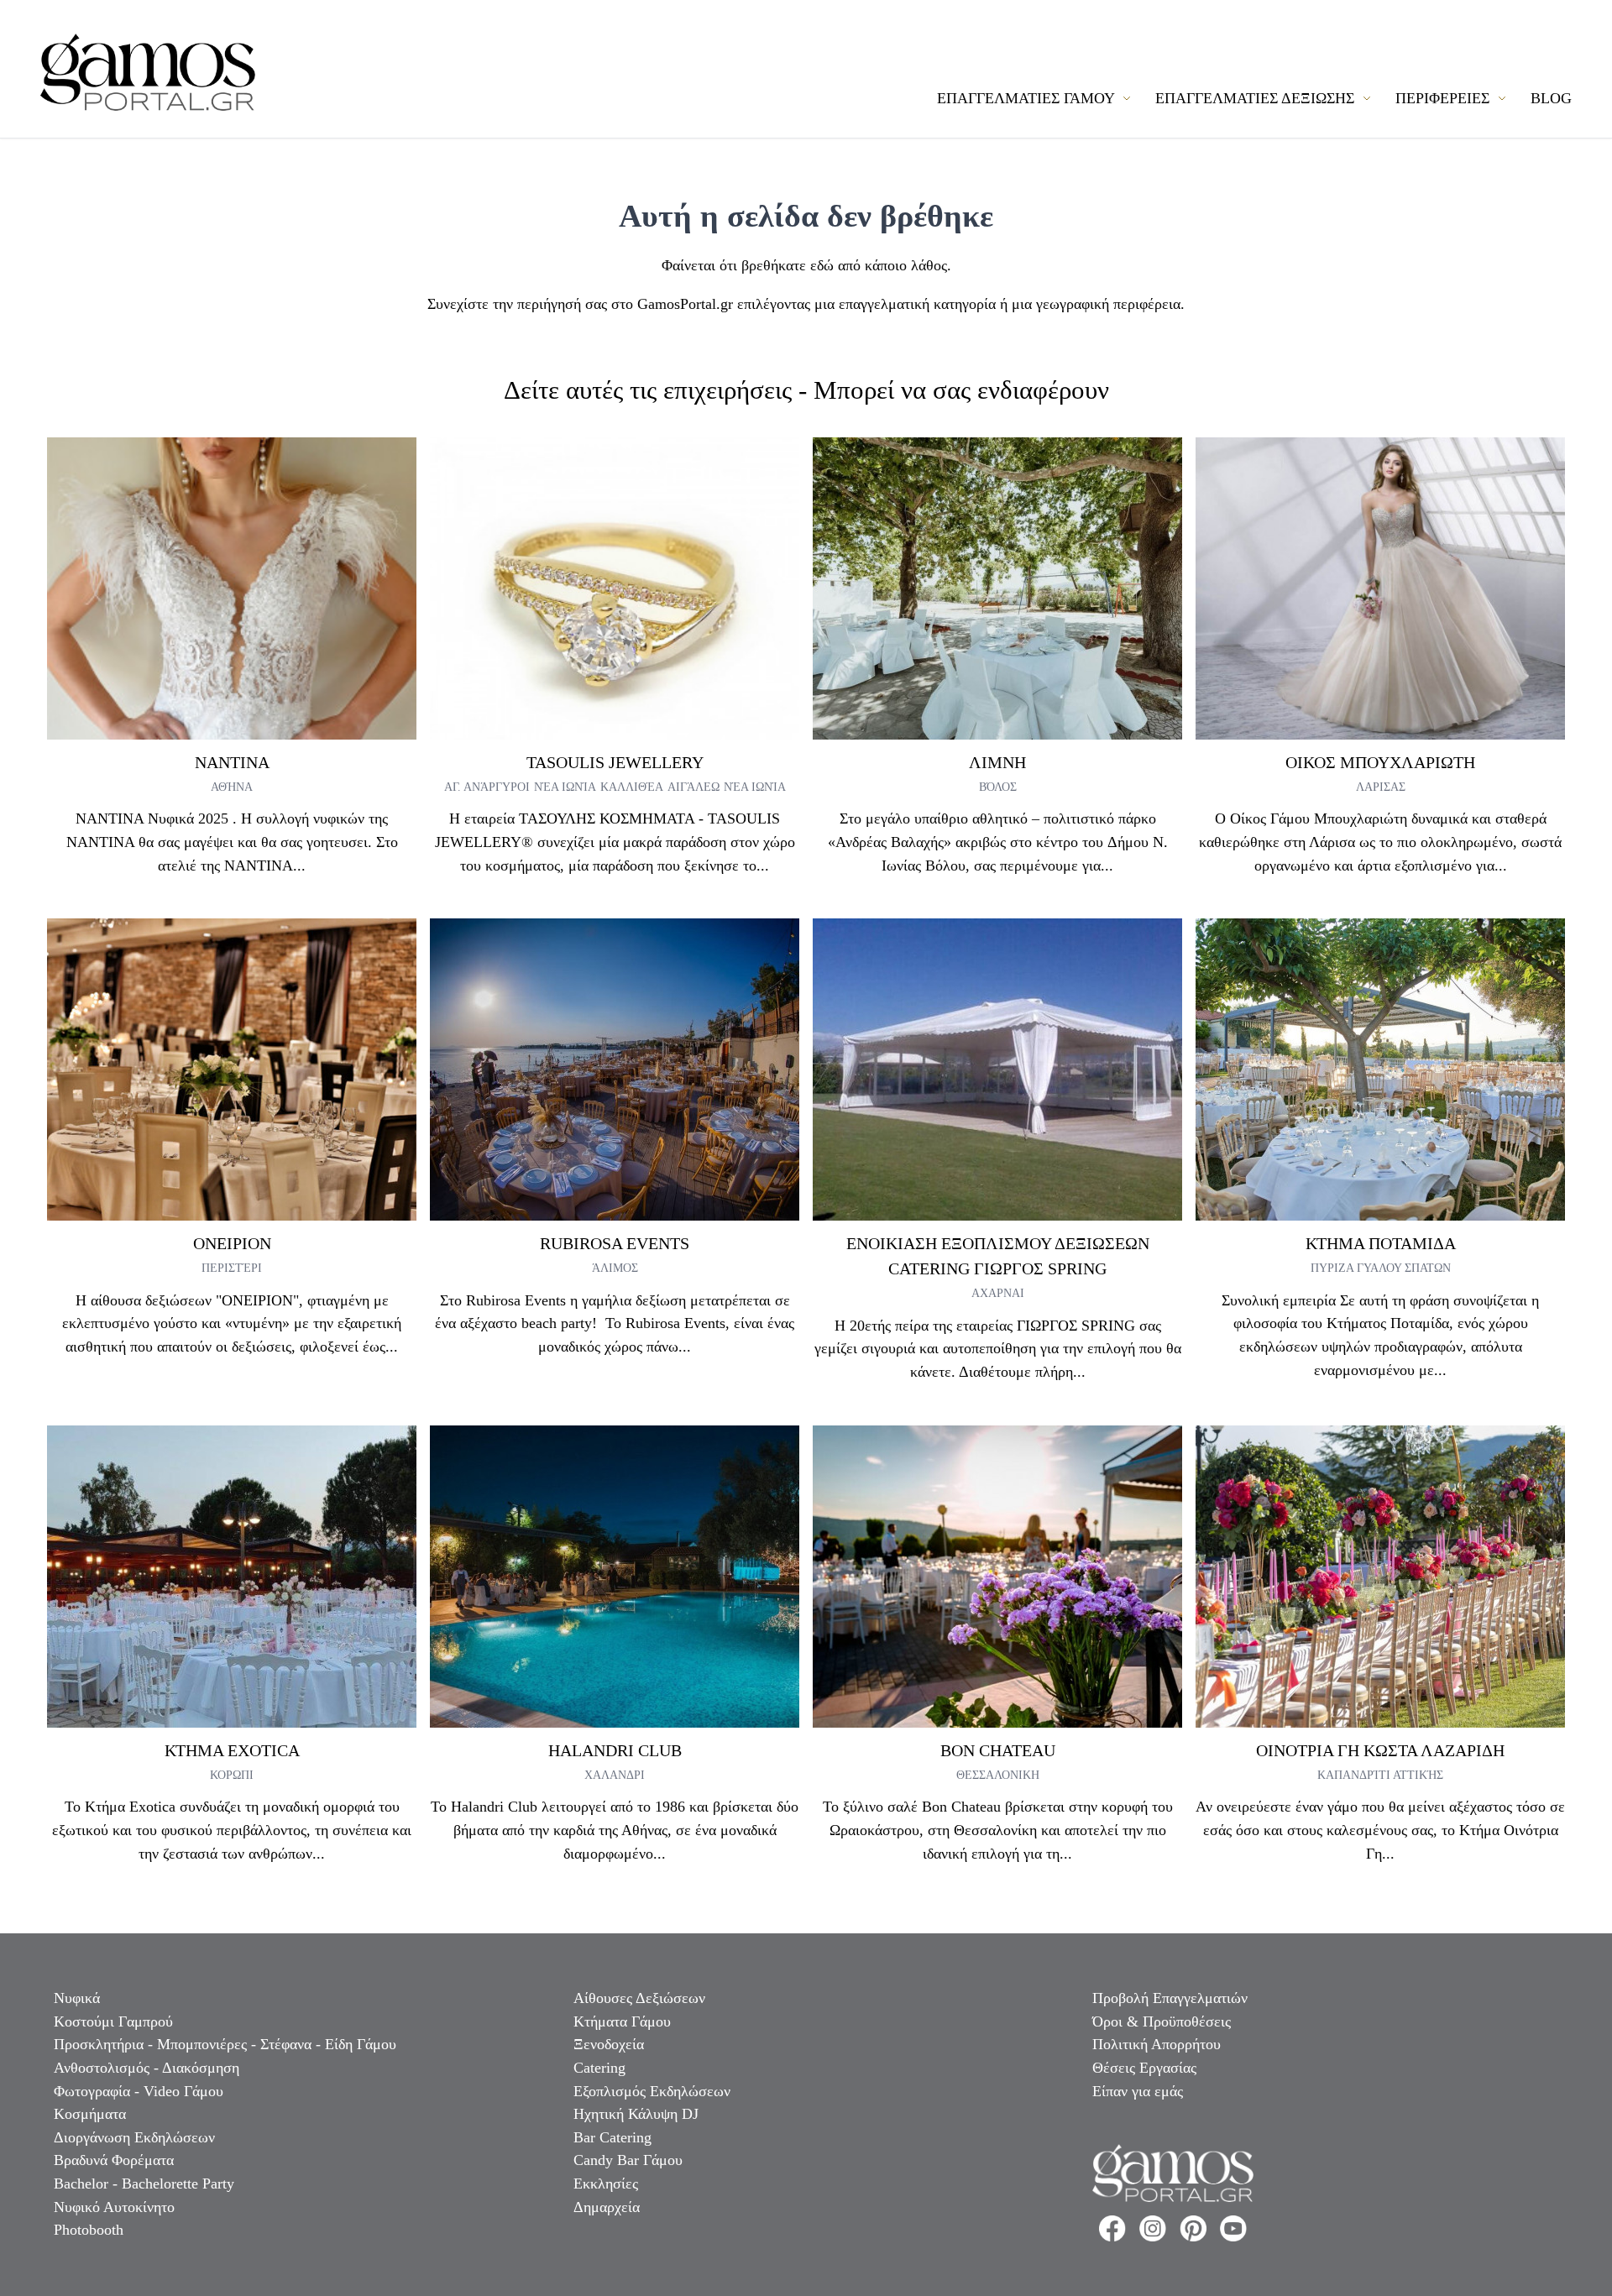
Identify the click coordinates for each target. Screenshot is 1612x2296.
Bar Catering (612, 2137)
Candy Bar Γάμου (628, 2160)
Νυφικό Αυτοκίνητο (114, 2207)
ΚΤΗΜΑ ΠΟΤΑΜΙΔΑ (1381, 1243)
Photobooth (89, 2230)
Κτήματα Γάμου (622, 2021)
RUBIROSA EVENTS (615, 1243)
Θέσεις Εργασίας (1144, 2068)
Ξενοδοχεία (609, 2044)
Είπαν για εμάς (1138, 2091)
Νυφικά (77, 1998)
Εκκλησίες (606, 2184)
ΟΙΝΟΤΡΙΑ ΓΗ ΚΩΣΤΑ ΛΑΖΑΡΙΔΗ (1380, 1750)
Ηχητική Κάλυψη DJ (636, 2114)
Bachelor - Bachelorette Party (144, 2184)
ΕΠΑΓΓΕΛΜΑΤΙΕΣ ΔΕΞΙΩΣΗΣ (1257, 98)
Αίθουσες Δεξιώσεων (639, 1998)
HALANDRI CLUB (615, 1750)
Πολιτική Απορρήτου (1157, 2044)
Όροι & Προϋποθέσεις (1162, 2021)
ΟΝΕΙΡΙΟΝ (232, 1243)
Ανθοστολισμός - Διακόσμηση (147, 2068)
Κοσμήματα (90, 2114)
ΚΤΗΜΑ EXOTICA (232, 1750)
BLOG (1551, 98)
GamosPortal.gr (685, 304)
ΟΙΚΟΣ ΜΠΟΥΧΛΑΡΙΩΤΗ (1380, 762)
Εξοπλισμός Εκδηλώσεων (652, 2091)
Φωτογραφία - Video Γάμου (139, 2091)
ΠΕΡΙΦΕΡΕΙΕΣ (1445, 98)
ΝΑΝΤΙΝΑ (232, 762)
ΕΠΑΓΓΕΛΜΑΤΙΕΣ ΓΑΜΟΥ (1028, 98)
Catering (599, 2068)
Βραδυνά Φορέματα (114, 2160)
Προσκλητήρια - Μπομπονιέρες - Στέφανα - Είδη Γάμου (225, 2044)
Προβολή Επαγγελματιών (1170, 1998)
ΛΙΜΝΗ (997, 762)
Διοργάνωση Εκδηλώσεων (134, 2137)
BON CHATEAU (998, 1750)
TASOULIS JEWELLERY (615, 762)
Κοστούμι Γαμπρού (113, 2021)
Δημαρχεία (607, 2207)
